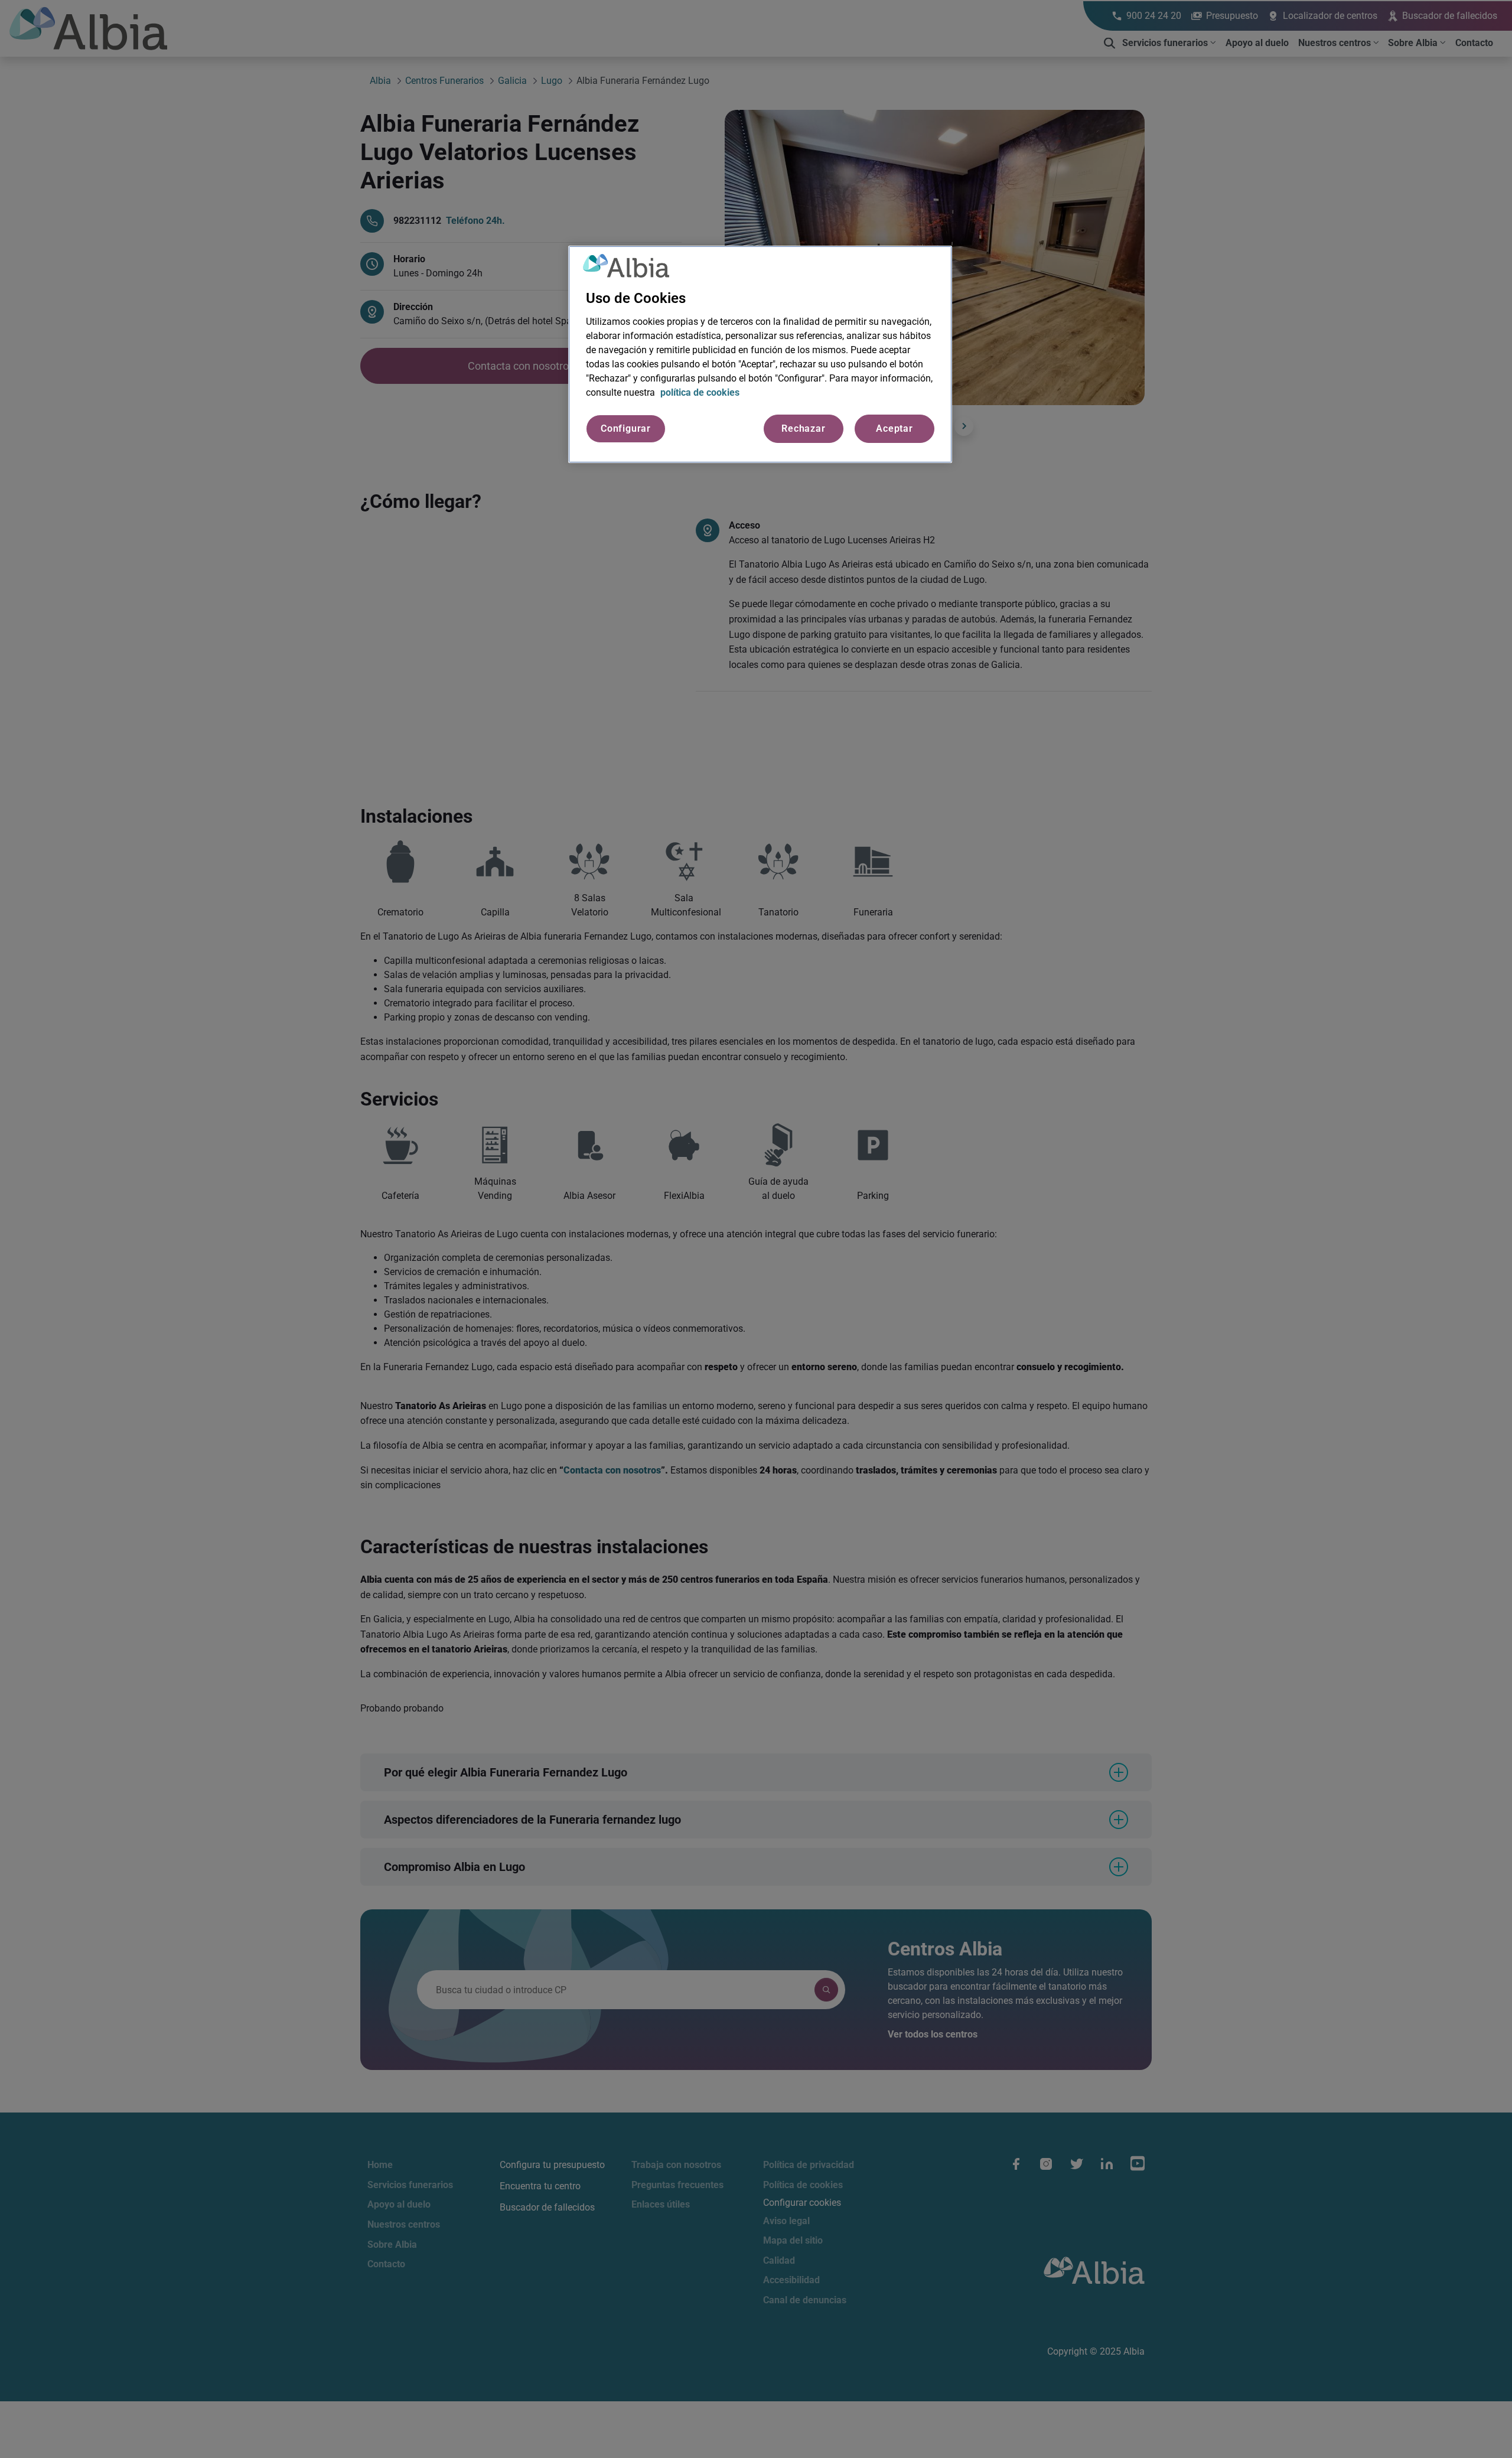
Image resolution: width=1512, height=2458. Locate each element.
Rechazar (803, 428)
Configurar (626, 428)
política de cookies (700, 392)
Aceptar (895, 428)
